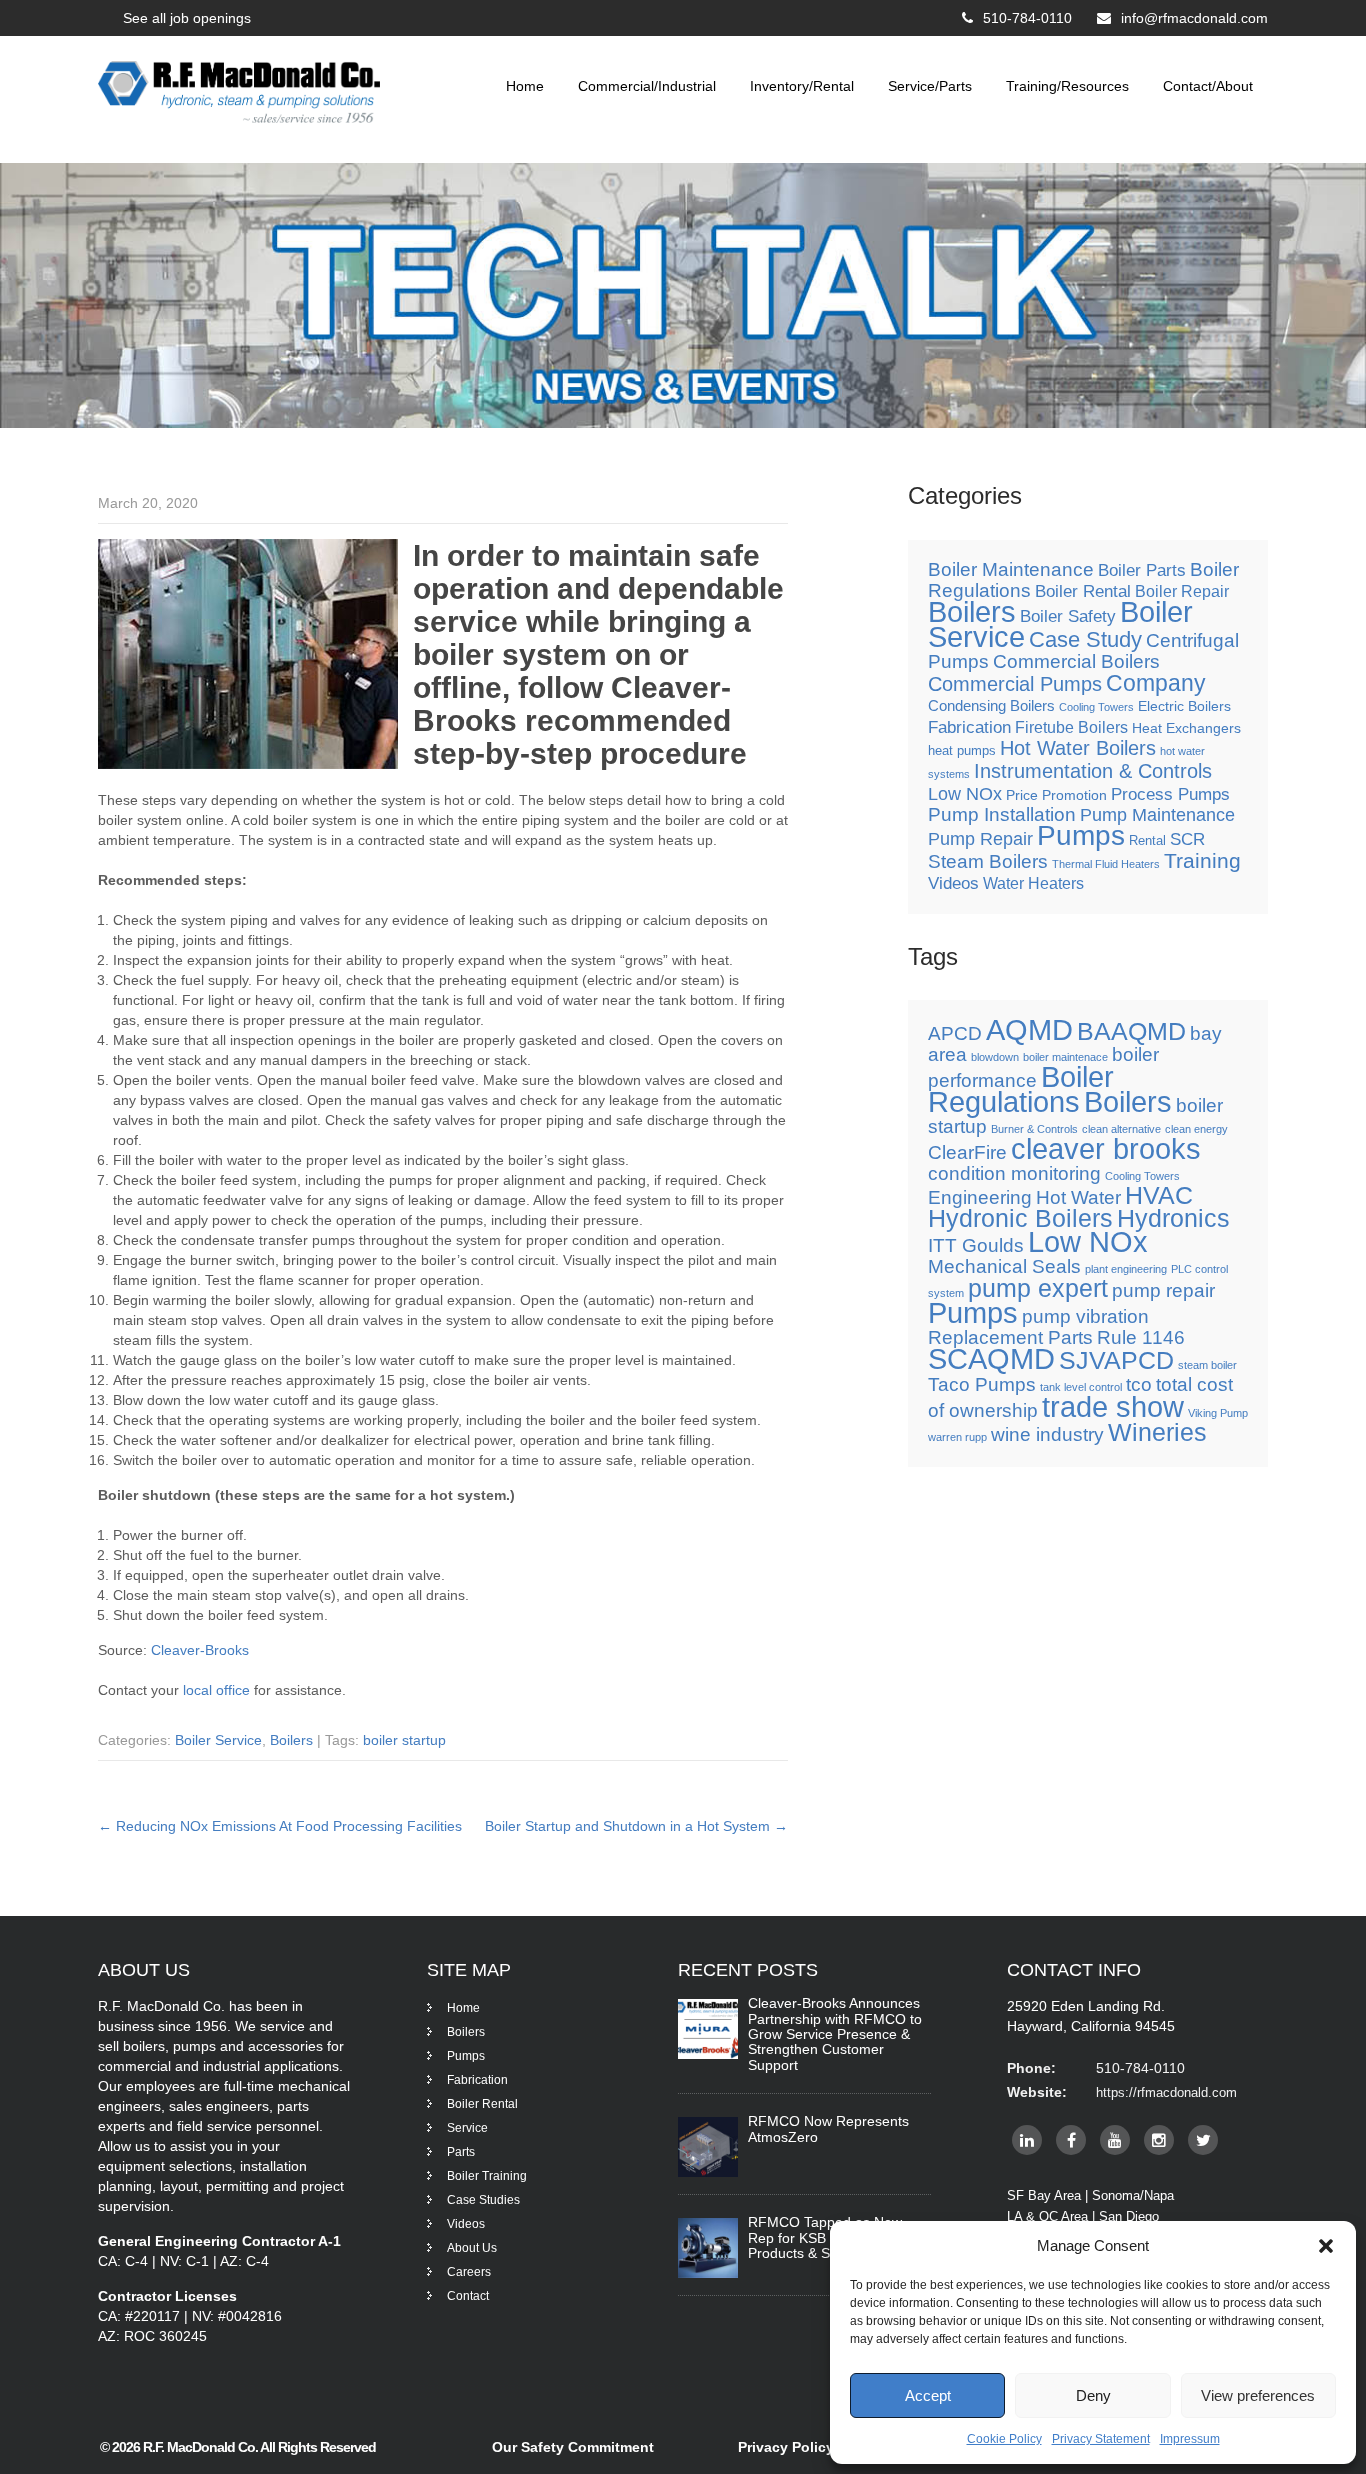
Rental (1147, 841)
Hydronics (1173, 1218)
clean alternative (1121, 1129)
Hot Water (1078, 1197)
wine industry (1047, 1434)
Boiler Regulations (1021, 1089)
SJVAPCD (1116, 1360)
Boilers (291, 1740)
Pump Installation (1002, 814)
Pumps (1081, 835)
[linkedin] (1027, 2140)
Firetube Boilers (1071, 727)
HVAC (1159, 1195)
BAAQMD (1131, 1031)
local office (216, 1690)
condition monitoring (1014, 1173)
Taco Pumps (982, 1384)
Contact (468, 2296)
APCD (955, 1033)
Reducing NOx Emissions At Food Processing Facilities (280, 1826)
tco (1139, 1384)
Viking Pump (1218, 1413)
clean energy (1196, 1129)
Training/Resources (1067, 86)
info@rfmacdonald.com (1194, 18)
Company (1156, 683)
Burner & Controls (1034, 1129)
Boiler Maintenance (1011, 569)
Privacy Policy (786, 2447)
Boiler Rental (1083, 591)
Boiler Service (218, 1740)
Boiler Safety (1068, 616)
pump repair (1163, 1290)
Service (467, 2128)
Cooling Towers (1096, 707)
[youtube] (1115, 2140)
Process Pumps (1170, 794)
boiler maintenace (1065, 1057)
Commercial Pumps (1015, 684)
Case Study (1085, 639)
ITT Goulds (976, 1245)
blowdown (995, 1057)
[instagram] (1159, 2140)
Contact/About (1208, 86)
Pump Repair (980, 839)
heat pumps (962, 751)
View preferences (1258, 2395)
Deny (1093, 2395)
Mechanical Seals (1004, 1266)
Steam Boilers (988, 861)
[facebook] (1071, 2140)
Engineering (980, 1197)
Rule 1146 (1141, 1337)
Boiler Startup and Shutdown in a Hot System (636, 1826)
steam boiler (1207, 1365)
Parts (461, 2152)
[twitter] (1203, 2140)
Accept (928, 2395)
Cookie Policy (1004, 2439)
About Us (472, 2248)
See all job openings (187, 18)
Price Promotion (1056, 795)
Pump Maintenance (1157, 815)
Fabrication (969, 727)
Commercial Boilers (1076, 661)
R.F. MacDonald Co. (201, 2447)
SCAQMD (991, 1358)
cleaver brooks (1106, 1148)
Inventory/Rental (802, 86)
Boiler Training (487, 2176)
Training (1202, 860)
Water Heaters (1033, 883)
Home (525, 86)
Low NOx (965, 794)
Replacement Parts (1010, 1337)
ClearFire (967, 1152)
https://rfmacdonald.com (1166, 2092)
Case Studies (483, 2200)
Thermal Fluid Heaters (1106, 864)
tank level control (1081, 1387)
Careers (469, 2272)
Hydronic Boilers (1020, 1218)
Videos (953, 883)
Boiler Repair (1182, 591)
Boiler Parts (1142, 570)
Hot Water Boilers (1078, 748)
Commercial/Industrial (647, 86)
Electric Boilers (1184, 706)
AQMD (1029, 1029)
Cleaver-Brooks (200, 1650)
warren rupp (957, 1437)
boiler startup (404, 1740)
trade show (1113, 1406)
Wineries (1157, 1432)
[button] (1326, 2246)
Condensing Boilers (991, 706)
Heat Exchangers (1186, 728)
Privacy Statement (1101, 2439)
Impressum (1190, 2439)
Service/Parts (930, 86)
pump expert (1038, 1288)
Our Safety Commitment (573, 2447)
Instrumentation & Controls (1093, 771)
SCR (1187, 839)
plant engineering (1126, 1269)
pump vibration (1085, 1316)
